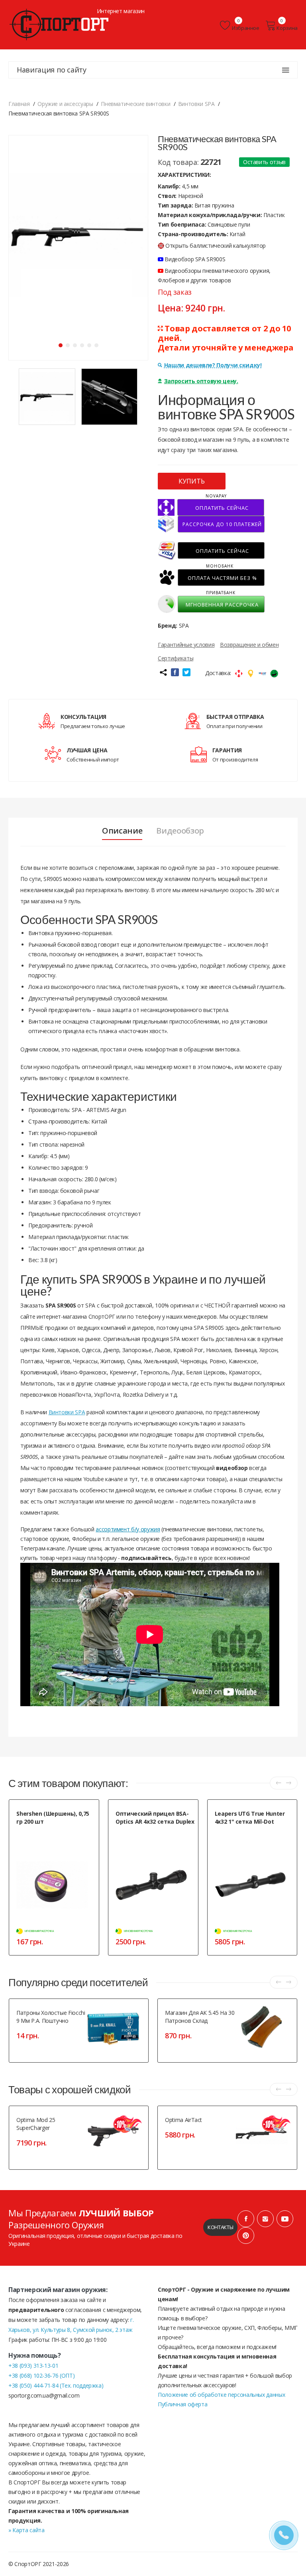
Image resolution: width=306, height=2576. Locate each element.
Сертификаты (176, 658)
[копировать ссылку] (163, 672)
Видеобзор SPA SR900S (194, 259)
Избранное (246, 28)
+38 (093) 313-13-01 (33, 2366)
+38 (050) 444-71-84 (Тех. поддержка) (56, 2385)
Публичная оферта (182, 2404)
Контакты (220, 2227)
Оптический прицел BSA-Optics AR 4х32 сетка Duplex (155, 1817)
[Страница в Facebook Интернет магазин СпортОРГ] (246, 2219)
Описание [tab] (122, 831)
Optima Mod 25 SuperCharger (36, 2124)
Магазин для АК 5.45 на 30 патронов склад (200, 2017)
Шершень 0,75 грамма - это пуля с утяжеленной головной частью (55, 1835)
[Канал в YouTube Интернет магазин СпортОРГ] (285, 2219)
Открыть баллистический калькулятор (216, 246)
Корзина (287, 28)
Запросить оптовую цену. (201, 381)
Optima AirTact (183, 2120)
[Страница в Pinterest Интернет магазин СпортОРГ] (246, 2235)
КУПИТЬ (192, 481)
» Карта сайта (26, 2530)
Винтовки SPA (67, 1412)
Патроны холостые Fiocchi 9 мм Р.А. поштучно (51, 2017)
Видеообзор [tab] (180, 831)
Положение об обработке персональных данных (221, 2395)
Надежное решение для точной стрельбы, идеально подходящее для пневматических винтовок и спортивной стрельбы (153, 1843)
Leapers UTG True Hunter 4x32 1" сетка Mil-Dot (250, 1817)
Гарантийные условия (186, 645)
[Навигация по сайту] (286, 70)
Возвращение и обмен (249, 645)
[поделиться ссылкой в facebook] (175, 672)
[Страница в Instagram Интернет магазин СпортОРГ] (265, 2219)
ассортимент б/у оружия (128, 1529)
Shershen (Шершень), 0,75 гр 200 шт (53, 1817)
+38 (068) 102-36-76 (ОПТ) (41, 2375)
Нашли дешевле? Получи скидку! (213, 365)
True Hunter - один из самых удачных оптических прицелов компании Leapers (249, 1839)
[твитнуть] (186, 672)
